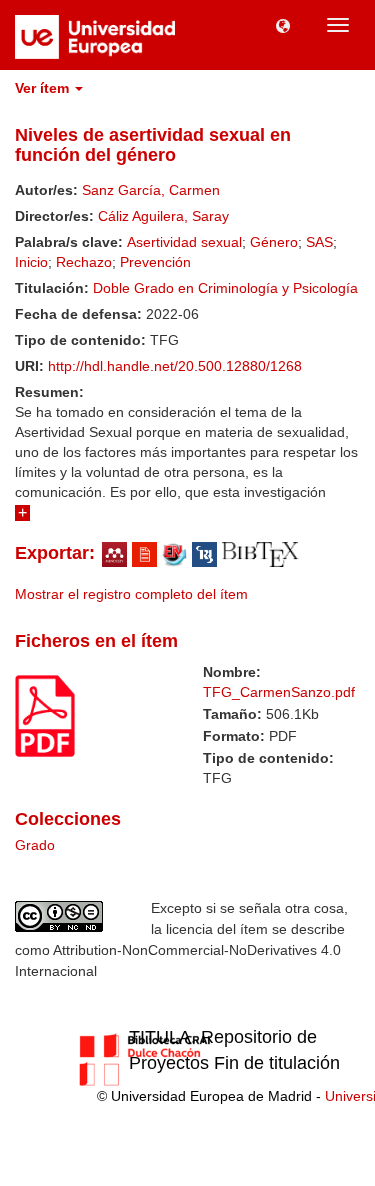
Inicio (31, 262)
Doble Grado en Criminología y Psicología (225, 288)
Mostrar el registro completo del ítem (131, 594)
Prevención (155, 262)
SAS (319, 242)
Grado (35, 845)
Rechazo (84, 262)
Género (274, 242)
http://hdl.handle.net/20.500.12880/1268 (175, 366)
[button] (283, 25)
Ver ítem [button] (44, 88)
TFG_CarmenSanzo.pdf (279, 692)
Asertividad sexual (184, 242)
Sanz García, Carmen (151, 190)
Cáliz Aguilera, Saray (163, 216)
